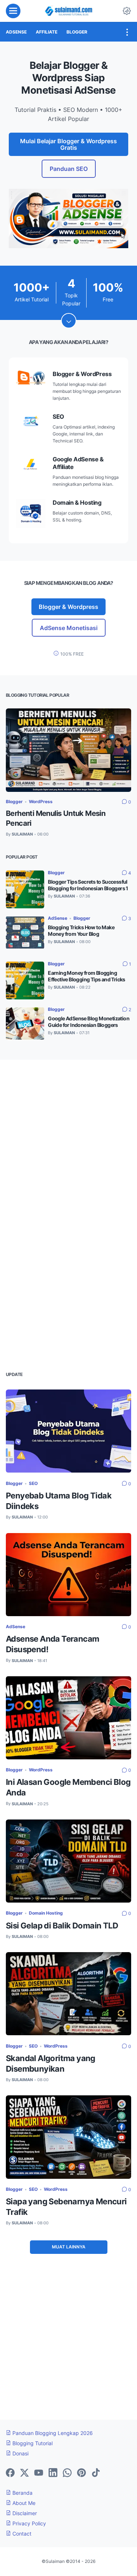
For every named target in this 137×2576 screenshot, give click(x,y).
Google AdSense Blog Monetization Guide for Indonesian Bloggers (89, 1022)
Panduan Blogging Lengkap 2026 (52, 2433)
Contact (21, 2534)
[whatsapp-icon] (67, 2473)
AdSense (58, 918)
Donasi (20, 2453)
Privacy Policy (28, 2523)
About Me (23, 2503)
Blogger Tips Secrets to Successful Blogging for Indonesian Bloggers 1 (88, 885)
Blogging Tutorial (32, 2443)
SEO (33, 1483)
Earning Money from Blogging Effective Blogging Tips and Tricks (87, 976)
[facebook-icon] (10, 2473)
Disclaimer (24, 2513)
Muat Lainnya (69, 2247)
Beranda (22, 2493)
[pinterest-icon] (81, 2473)
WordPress (41, 802)
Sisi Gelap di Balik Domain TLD (62, 1926)
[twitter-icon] (24, 2473)
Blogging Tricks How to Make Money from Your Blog (81, 931)
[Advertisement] (68, 1143)
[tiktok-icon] (96, 2473)
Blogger (14, 802)
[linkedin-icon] (53, 2473)
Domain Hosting (46, 1913)
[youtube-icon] (39, 2473)
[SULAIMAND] (68, 11)
